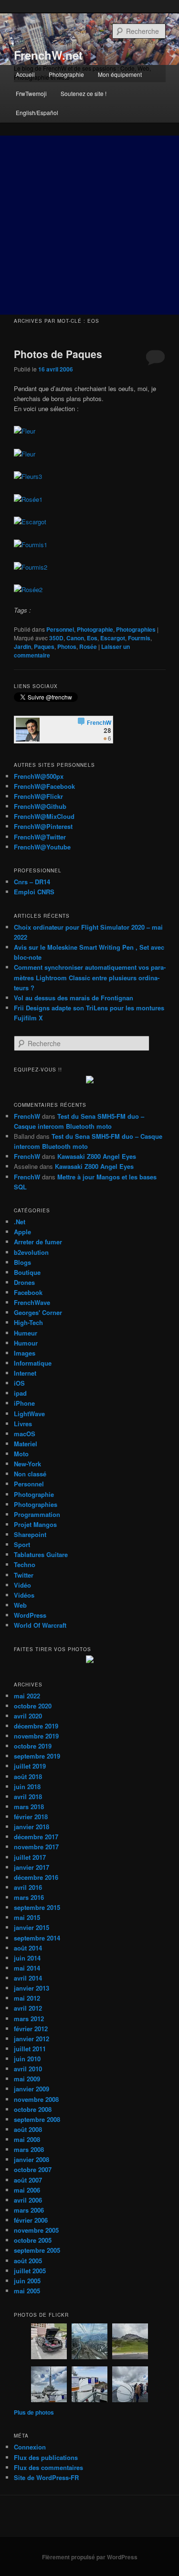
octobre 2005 (33, 2240)
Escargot (113, 638)
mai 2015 (27, 1917)
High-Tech (28, 1322)
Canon (75, 638)
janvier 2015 (32, 1927)
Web (20, 1605)
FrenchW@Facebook (44, 786)
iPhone (24, 1403)
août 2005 (28, 2261)
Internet (25, 1373)
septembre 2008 (37, 2119)
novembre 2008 (36, 2099)
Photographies (136, 629)
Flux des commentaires (48, 2467)
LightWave (29, 1414)
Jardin (22, 647)
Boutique (27, 1272)
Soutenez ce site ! (84, 93)
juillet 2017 (30, 1857)
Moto (21, 1454)
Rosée (88, 647)
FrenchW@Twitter (40, 837)
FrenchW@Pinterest (43, 826)
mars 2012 (29, 2019)
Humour (26, 1343)
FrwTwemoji (31, 93)
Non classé (30, 1474)
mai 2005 (27, 2291)
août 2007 (28, 2180)
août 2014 (28, 1948)
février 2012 (31, 2029)
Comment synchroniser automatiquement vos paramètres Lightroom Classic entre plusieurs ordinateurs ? (90, 977)
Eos (92, 638)
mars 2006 (29, 2210)
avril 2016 (28, 1887)
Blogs (22, 1262)
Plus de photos (34, 2412)
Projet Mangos (35, 1524)
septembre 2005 (37, 2250)
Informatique (33, 1363)
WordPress (30, 1615)
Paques (44, 647)
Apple (22, 1232)
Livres (23, 1424)
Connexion (30, 2447)
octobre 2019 (33, 1746)
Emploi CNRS (34, 892)
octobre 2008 (33, 2109)
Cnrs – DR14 (32, 882)
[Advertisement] (89, 225)
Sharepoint (30, 1534)
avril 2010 (28, 2069)
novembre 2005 (36, 2230)
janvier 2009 (32, 2089)
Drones (24, 1282)
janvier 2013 (32, 1988)
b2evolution (31, 1252)
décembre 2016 (36, 1877)
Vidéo (22, 1585)
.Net (20, 1222)
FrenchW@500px (39, 776)
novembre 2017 (36, 1847)
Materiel (26, 1444)
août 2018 (28, 1776)
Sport (22, 1544)
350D (56, 638)
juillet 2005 (30, 2271)
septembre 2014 (37, 1938)
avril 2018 (28, 1797)
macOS (25, 1434)
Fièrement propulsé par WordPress (90, 2557)
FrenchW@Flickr (38, 796)
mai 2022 (27, 1696)
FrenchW (27, 1116)
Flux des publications (46, 2457)
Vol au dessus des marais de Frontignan (74, 998)
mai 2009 (27, 2079)
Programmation (37, 1514)
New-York (27, 1464)
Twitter (24, 1575)
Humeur (26, 1333)
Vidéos (24, 1595)
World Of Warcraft (40, 1625)
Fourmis (139, 638)
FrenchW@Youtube (42, 847)
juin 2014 (27, 1958)
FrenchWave (32, 1302)
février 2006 (31, 2220)
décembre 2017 (36, 1837)
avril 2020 (28, 1716)
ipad (20, 1393)
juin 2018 (27, 1786)
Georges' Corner (38, 1312)
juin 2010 (27, 2059)
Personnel (60, 629)
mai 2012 (27, 1998)
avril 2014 (28, 1978)
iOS (19, 1383)
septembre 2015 (37, 1907)
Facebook (28, 1292)
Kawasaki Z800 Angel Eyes (97, 1156)
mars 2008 (29, 2149)
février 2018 (31, 1817)
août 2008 (28, 2129)
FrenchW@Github (40, 806)
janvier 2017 (32, 1867)
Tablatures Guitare (41, 1554)
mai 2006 (27, 2190)
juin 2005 (27, 2281)
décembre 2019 (36, 1726)
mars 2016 (29, 1897)
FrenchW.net (48, 55)
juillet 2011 (30, 2049)
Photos (67, 647)
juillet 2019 (30, 1766)
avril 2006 (28, 2200)
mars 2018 (29, 1807)
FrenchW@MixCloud (44, 816)
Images (25, 1353)
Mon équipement (120, 74)
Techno (25, 1564)
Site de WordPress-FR (46, 2477)
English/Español (37, 112)
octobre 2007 (33, 2169)
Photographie (66, 74)
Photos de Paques (58, 354)
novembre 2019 (36, 1736)
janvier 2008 (32, 2159)
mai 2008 (27, 2139)
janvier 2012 (32, 2039)
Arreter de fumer (38, 1242)
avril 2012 (28, 2008)
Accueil (25, 74)
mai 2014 (27, 1968)
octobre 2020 (33, 1706)
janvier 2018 (32, 1827)
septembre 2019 (37, 1756)
